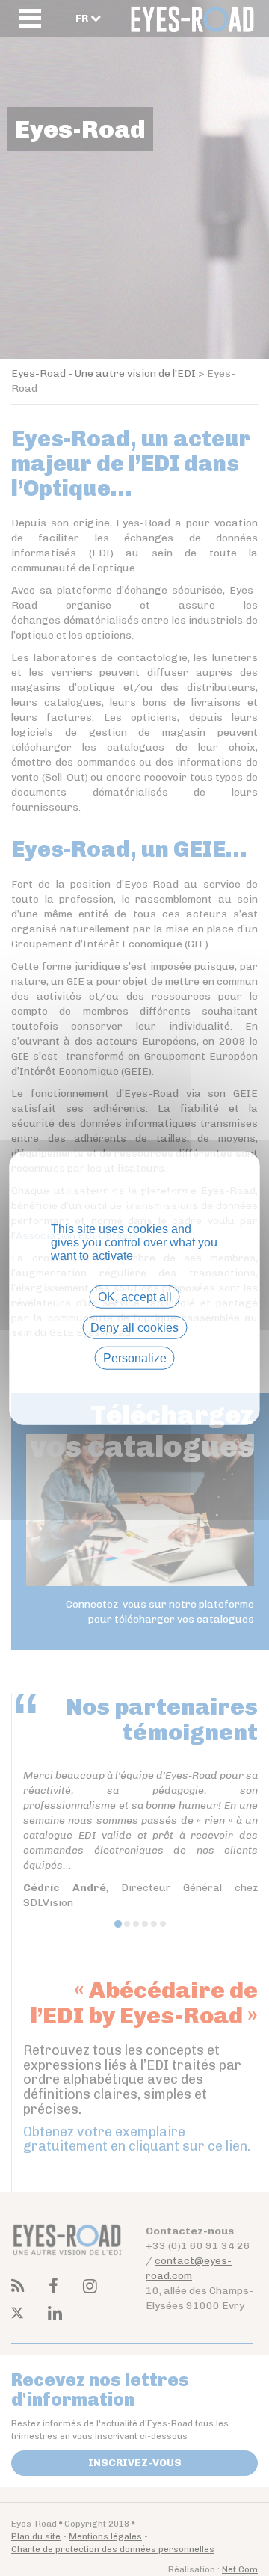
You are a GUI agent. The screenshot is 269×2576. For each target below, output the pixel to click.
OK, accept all (135, 1296)
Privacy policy (134, 1384)
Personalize (135, 1358)
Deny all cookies (134, 1327)
